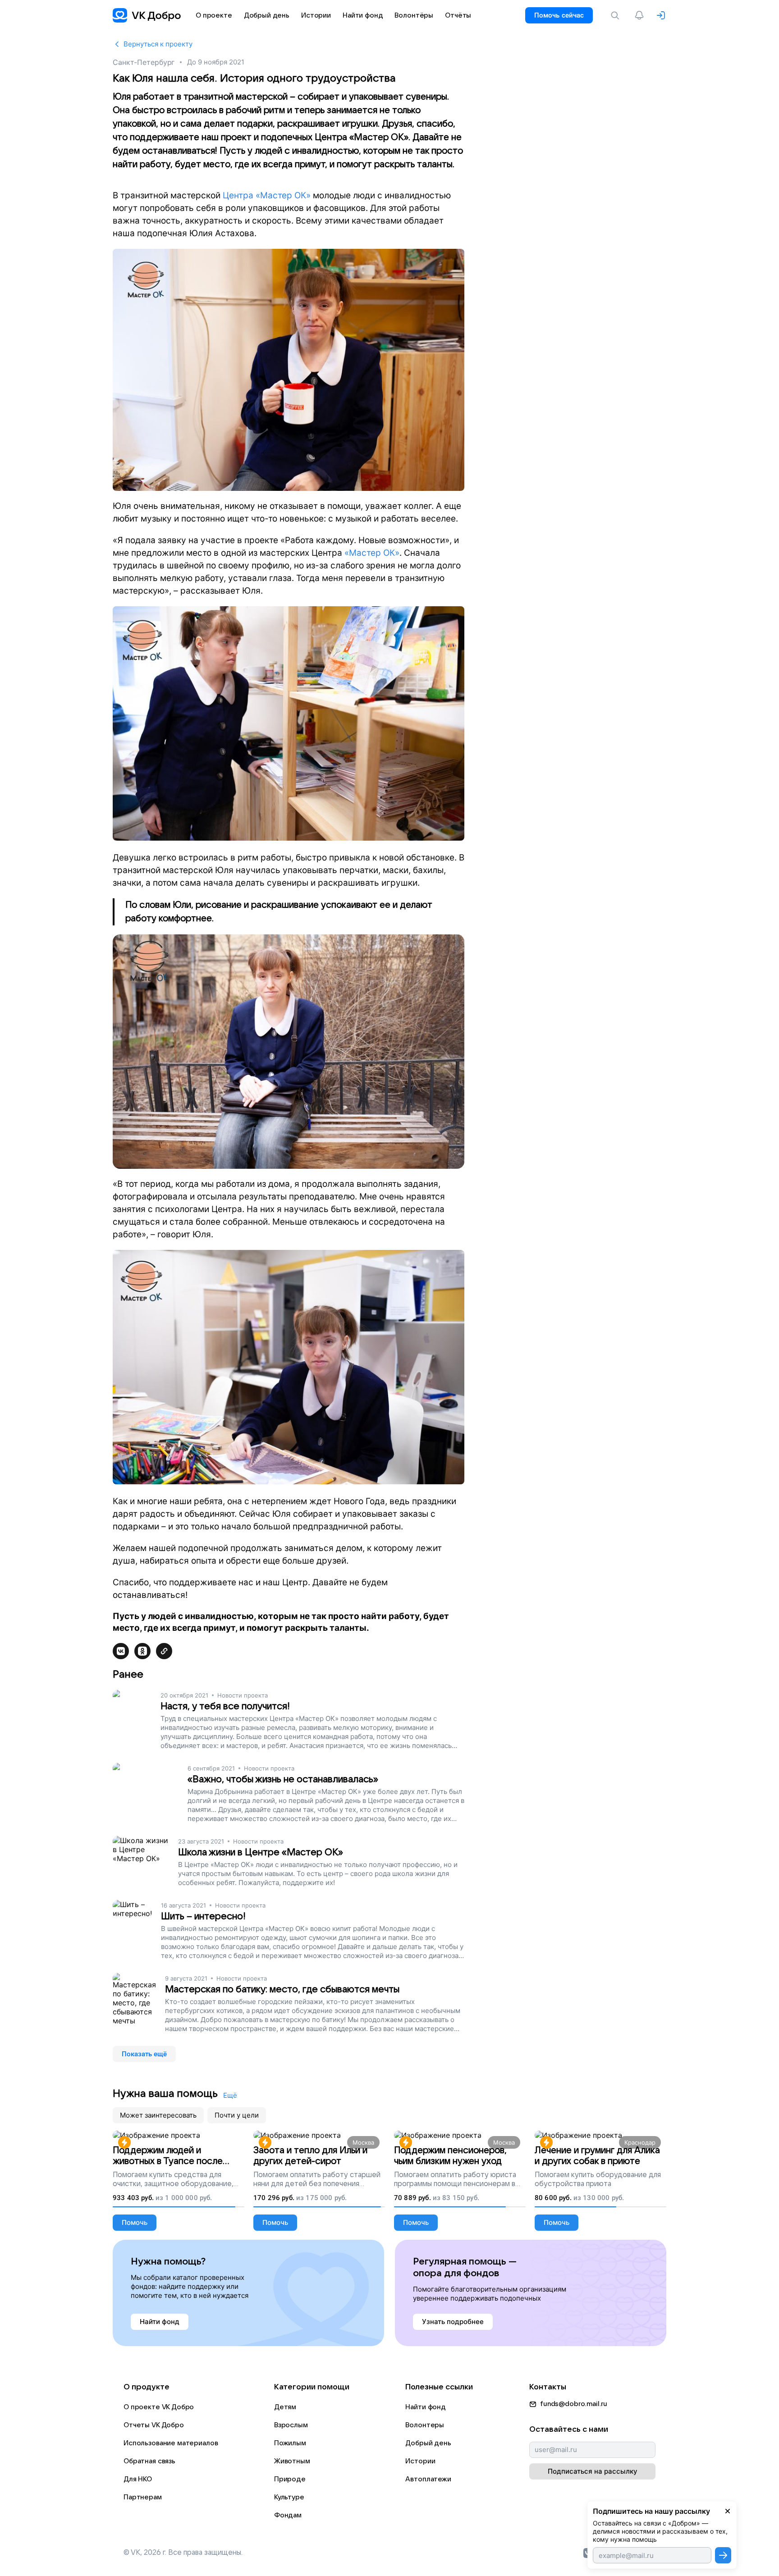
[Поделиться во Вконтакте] (121, 1651)
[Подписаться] (723, 2555)
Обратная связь (149, 2461)
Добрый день (428, 2443)
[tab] (158, 2115)
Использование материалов (171, 2443)
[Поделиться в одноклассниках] (142, 1651)
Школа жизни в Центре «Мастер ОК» (261, 1852)
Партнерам (143, 2497)
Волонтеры (425, 2425)
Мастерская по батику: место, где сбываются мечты (282, 1989)
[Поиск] (617, 15)
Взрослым (291, 2425)
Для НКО (138, 2479)
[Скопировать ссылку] (164, 1651)
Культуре (289, 2497)
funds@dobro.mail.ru (574, 2404)
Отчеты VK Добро (154, 2425)
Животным (292, 2461)
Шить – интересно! (203, 1916)
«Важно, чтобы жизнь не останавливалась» (283, 1779)
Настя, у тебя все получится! (225, 1706)
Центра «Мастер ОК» (267, 195)
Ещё (230, 2095)
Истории (420, 2461)
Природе (290, 2479)
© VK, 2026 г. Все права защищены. (183, 2553)
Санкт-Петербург (144, 62)
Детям (285, 2407)
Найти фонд (426, 2407)
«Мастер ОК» (372, 553)
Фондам (288, 2515)
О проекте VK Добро (159, 2407)
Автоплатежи (428, 2479)
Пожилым (290, 2443)
